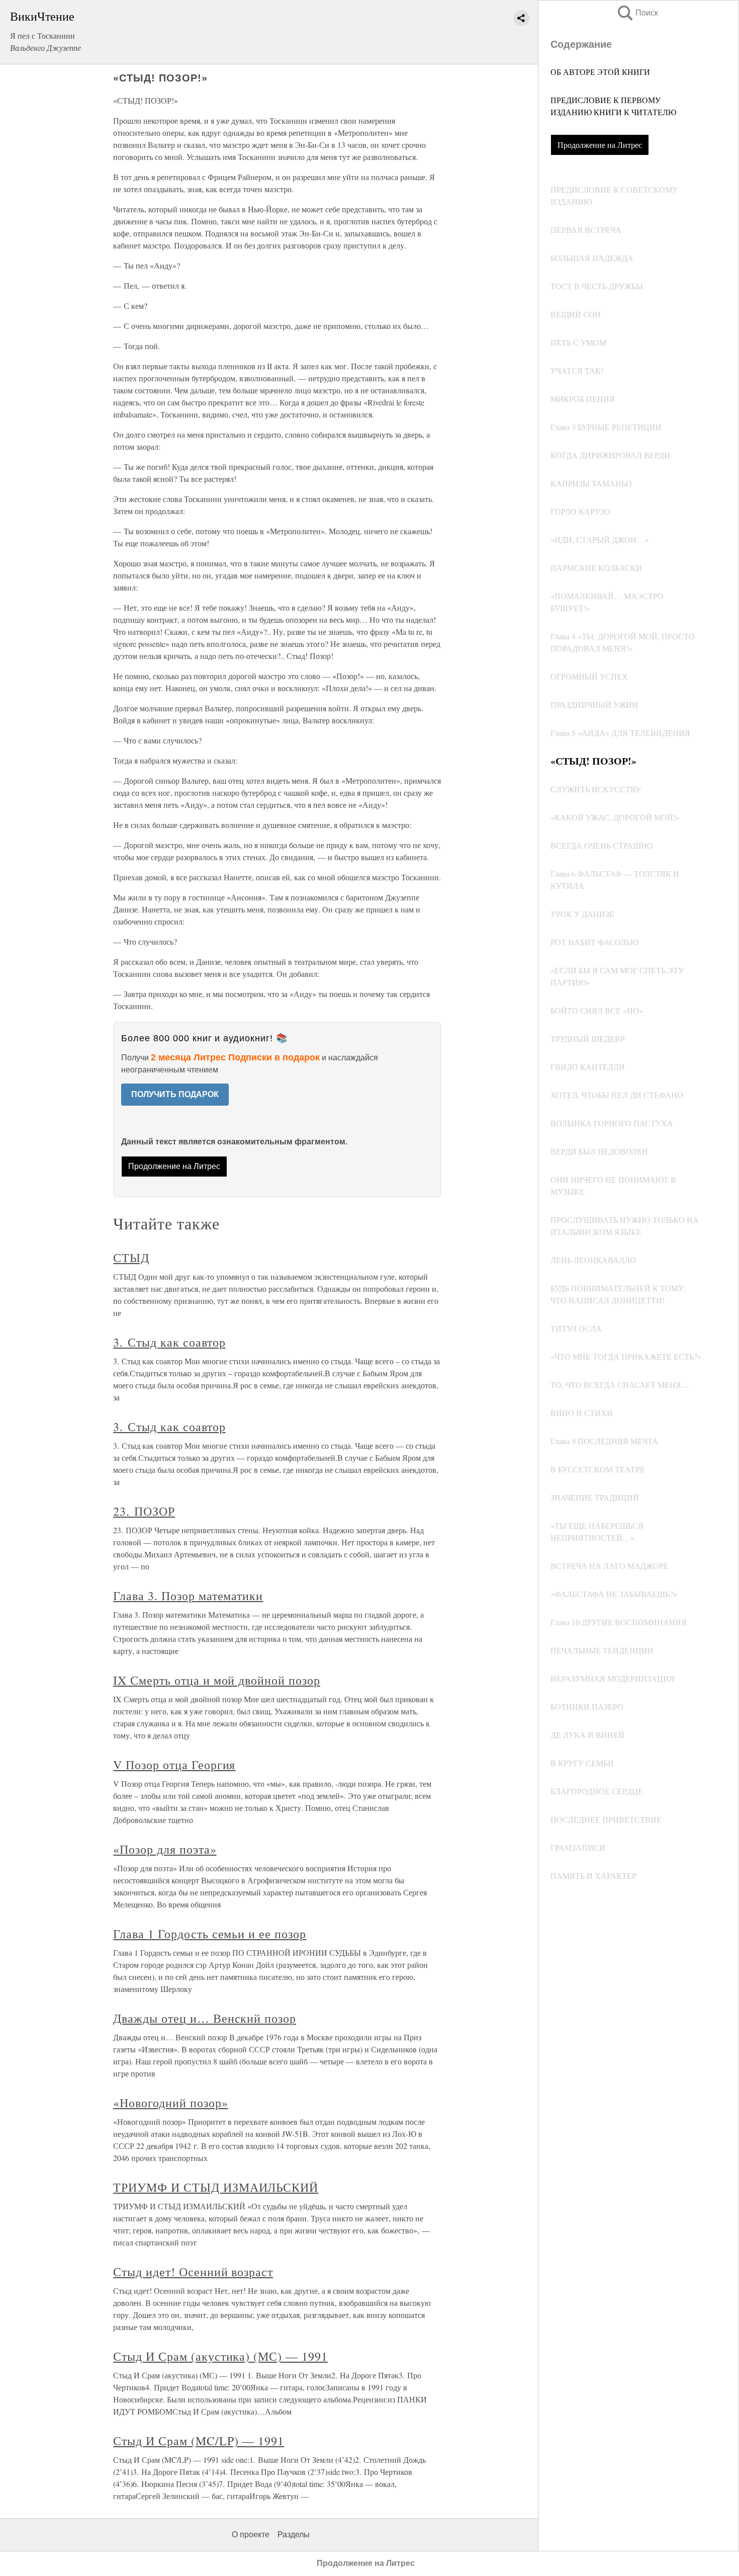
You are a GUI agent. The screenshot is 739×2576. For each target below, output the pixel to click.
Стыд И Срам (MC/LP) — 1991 (199, 2441)
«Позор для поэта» (165, 1849)
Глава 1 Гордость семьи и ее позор (210, 1934)
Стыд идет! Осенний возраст (193, 2272)
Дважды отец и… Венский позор (205, 2018)
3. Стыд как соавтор (169, 1342)
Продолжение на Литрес (600, 145)
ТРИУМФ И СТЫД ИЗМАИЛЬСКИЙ (216, 2187)
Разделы (294, 2535)
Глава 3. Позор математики (188, 1596)
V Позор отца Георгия (174, 1765)
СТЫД (131, 1258)
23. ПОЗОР (144, 1511)
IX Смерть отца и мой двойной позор (217, 1680)
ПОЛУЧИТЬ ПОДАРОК (175, 1094)
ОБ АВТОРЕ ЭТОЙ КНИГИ (600, 72)
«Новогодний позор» (170, 2103)
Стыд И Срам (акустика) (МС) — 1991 (220, 2356)
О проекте (251, 2535)
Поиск (637, 13)
